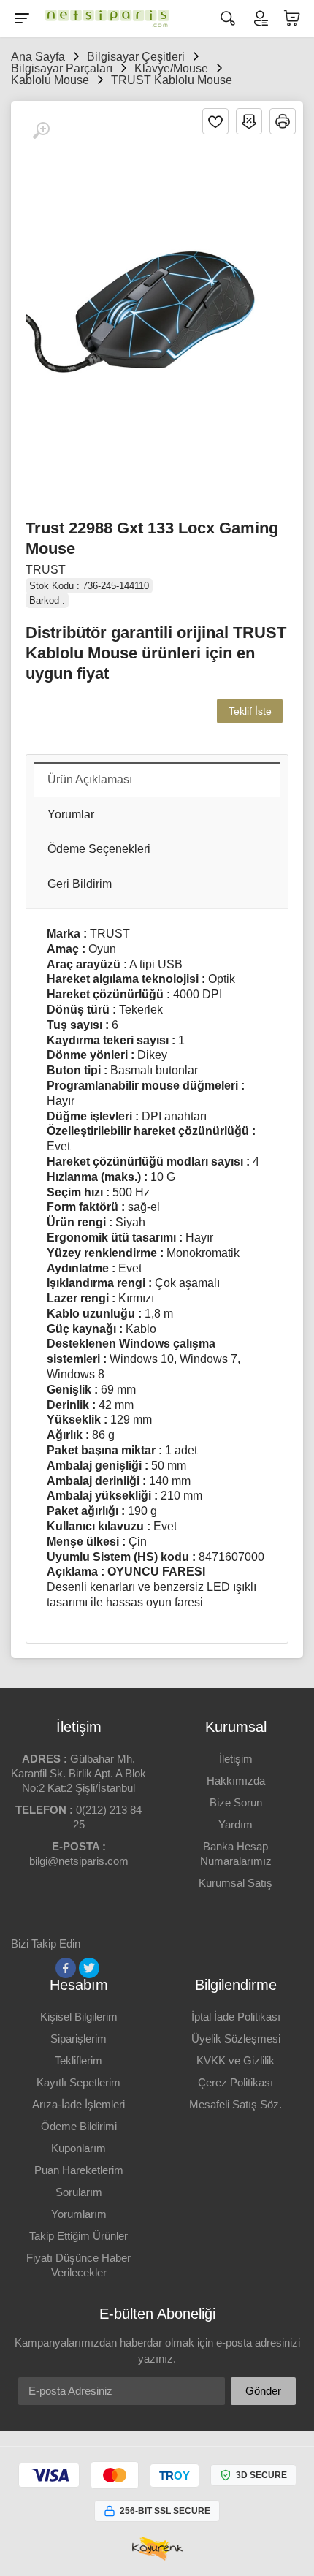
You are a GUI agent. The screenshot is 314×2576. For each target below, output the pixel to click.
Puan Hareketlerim (79, 2170)
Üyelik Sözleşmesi (236, 2039)
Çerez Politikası (235, 2082)
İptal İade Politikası (236, 2017)
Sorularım (79, 2192)
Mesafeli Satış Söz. (235, 2104)
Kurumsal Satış (235, 1883)
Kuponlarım (78, 2148)
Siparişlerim (78, 2039)
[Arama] (228, 18)
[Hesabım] (260, 18)
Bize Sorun (236, 1802)
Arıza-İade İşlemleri (78, 2104)
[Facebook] (66, 1968)
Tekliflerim (78, 2060)
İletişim (236, 1759)
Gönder (263, 2391)
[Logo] (104, 18)
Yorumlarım (79, 2214)
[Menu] (22, 18)
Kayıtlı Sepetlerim (78, 2082)
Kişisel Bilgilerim (79, 2017)
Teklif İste (250, 711)
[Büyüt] (41, 131)
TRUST (46, 570)
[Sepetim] (292, 18)
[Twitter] (89, 1968)
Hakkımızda (236, 1781)
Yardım (235, 1824)
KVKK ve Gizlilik (235, 2060)
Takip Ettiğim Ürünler (78, 2236)
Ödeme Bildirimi (79, 2126)
